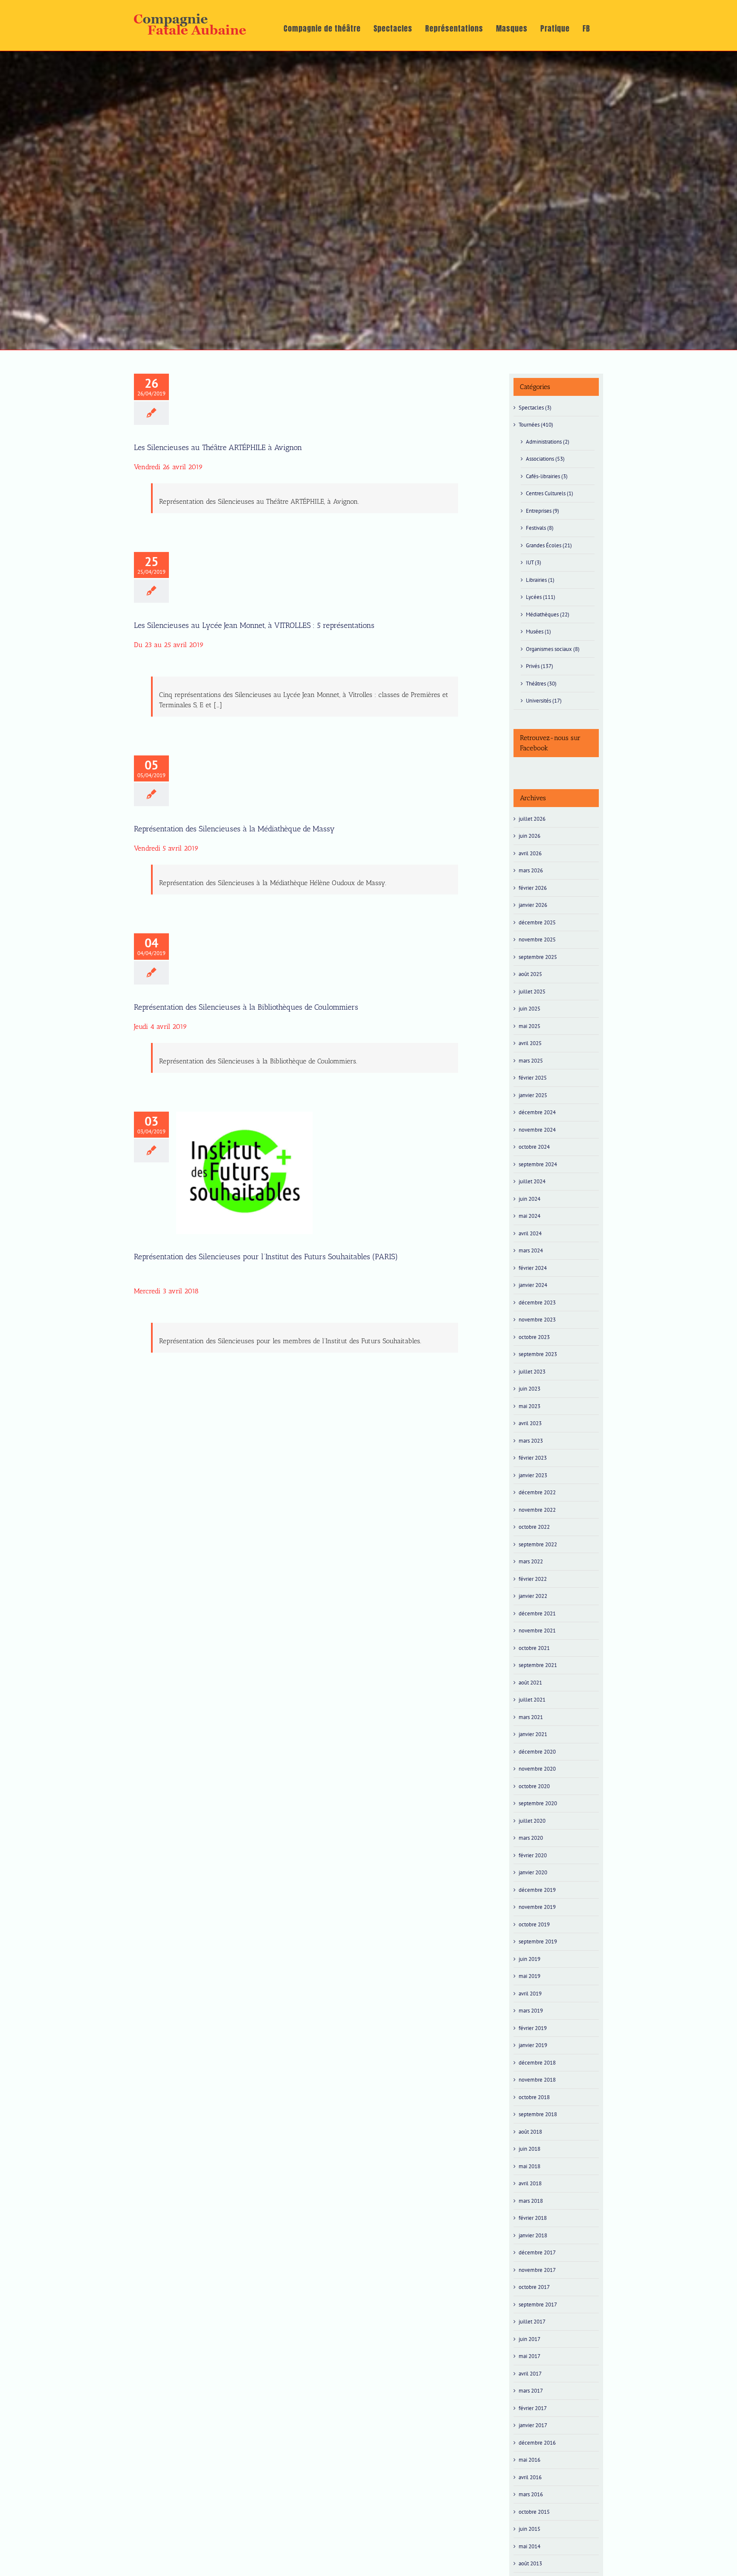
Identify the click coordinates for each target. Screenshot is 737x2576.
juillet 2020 (532, 1821)
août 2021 (530, 1683)
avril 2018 (530, 2183)
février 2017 (533, 2408)
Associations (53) (545, 459)
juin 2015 (530, 2529)
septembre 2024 (538, 1164)
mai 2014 (530, 2546)
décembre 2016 (537, 2443)
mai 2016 (530, 2460)
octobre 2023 (534, 1337)
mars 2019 (531, 2011)
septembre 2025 (538, 957)
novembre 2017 (537, 2270)
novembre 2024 (537, 1130)
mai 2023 (530, 1406)
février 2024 (533, 1268)
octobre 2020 (534, 1786)
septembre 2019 (538, 1941)
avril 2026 (530, 853)
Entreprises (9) (543, 511)
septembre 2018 (538, 2114)
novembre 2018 (537, 2080)
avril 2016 (530, 2477)
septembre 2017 (538, 2304)
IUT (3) (534, 562)
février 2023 (533, 1458)
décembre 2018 (537, 2063)
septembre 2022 (538, 1544)
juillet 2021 (532, 1700)
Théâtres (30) (541, 684)
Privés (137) (540, 666)
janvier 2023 (533, 1475)
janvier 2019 (533, 2045)
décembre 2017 (537, 2252)
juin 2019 (530, 1959)
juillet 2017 (532, 2322)
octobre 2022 (534, 1527)
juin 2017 (530, 2339)
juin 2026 (530, 836)
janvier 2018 (533, 2235)
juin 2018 (530, 2149)
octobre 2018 (534, 2097)
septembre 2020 (538, 1803)
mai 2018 (530, 2166)
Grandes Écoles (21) (549, 545)
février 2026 (533, 888)
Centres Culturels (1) (550, 493)
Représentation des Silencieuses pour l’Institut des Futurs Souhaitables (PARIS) (244, 1153)
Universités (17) (544, 701)
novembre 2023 (537, 1320)
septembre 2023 (538, 1354)
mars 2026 (531, 870)
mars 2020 (531, 1838)
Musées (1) (538, 632)
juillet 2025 (532, 992)
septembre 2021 (538, 1665)
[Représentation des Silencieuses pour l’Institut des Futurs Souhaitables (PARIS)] (244, 1173)
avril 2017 (530, 2374)
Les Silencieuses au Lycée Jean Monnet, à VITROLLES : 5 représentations (254, 625)
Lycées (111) (541, 597)
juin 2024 (530, 1199)
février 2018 (533, 2218)
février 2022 (533, 1579)
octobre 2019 (534, 1924)
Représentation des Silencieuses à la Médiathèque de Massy (234, 829)
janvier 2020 (533, 1872)
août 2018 (530, 2132)
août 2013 (530, 2563)
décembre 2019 (537, 1890)
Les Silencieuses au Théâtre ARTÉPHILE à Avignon (218, 447)
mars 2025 (531, 1061)
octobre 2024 (534, 1147)
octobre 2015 (534, 2512)
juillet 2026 (532, 819)
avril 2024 (530, 1233)
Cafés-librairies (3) (547, 476)
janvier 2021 (533, 1734)
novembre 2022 (537, 1510)
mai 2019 (530, 1976)
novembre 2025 (537, 939)
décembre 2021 (537, 1613)
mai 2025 (530, 1026)
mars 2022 (531, 1561)
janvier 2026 (533, 905)
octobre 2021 (534, 1648)
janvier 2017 (533, 2425)
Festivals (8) (540, 528)
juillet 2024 (532, 1181)
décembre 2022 (537, 1492)
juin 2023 (530, 1389)
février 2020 (533, 1855)
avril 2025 (530, 1043)
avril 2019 (530, 1994)
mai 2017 (530, 2356)
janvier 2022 (533, 1596)
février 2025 (533, 1078)
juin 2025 (530, 1009)
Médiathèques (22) (548, 614)
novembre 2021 (537, 1631)
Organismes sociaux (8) (553, 649)
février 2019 (533, 2028)
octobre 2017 (534, 2287)
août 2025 (530, 974)
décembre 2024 (537, 1112)
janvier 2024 (533, 1285)
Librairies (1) (540, 580)
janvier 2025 (533, 1095)
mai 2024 (530, 1216)
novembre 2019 (537, 1907)
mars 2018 (531, 2201)
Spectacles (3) (535, 408)
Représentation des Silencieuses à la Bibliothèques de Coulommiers (246, 1007)
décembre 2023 (537, 1303)
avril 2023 (530, 1423)
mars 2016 (531, 2494)
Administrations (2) (548, 442)
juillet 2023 (532, 1372)
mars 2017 (531, 2391)
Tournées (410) (536, 425)
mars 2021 (531, 1717)
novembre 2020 (537, 1769)
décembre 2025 (537, 922)
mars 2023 (531, 1441)
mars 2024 (531, 1250)
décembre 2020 (537, 1752)
